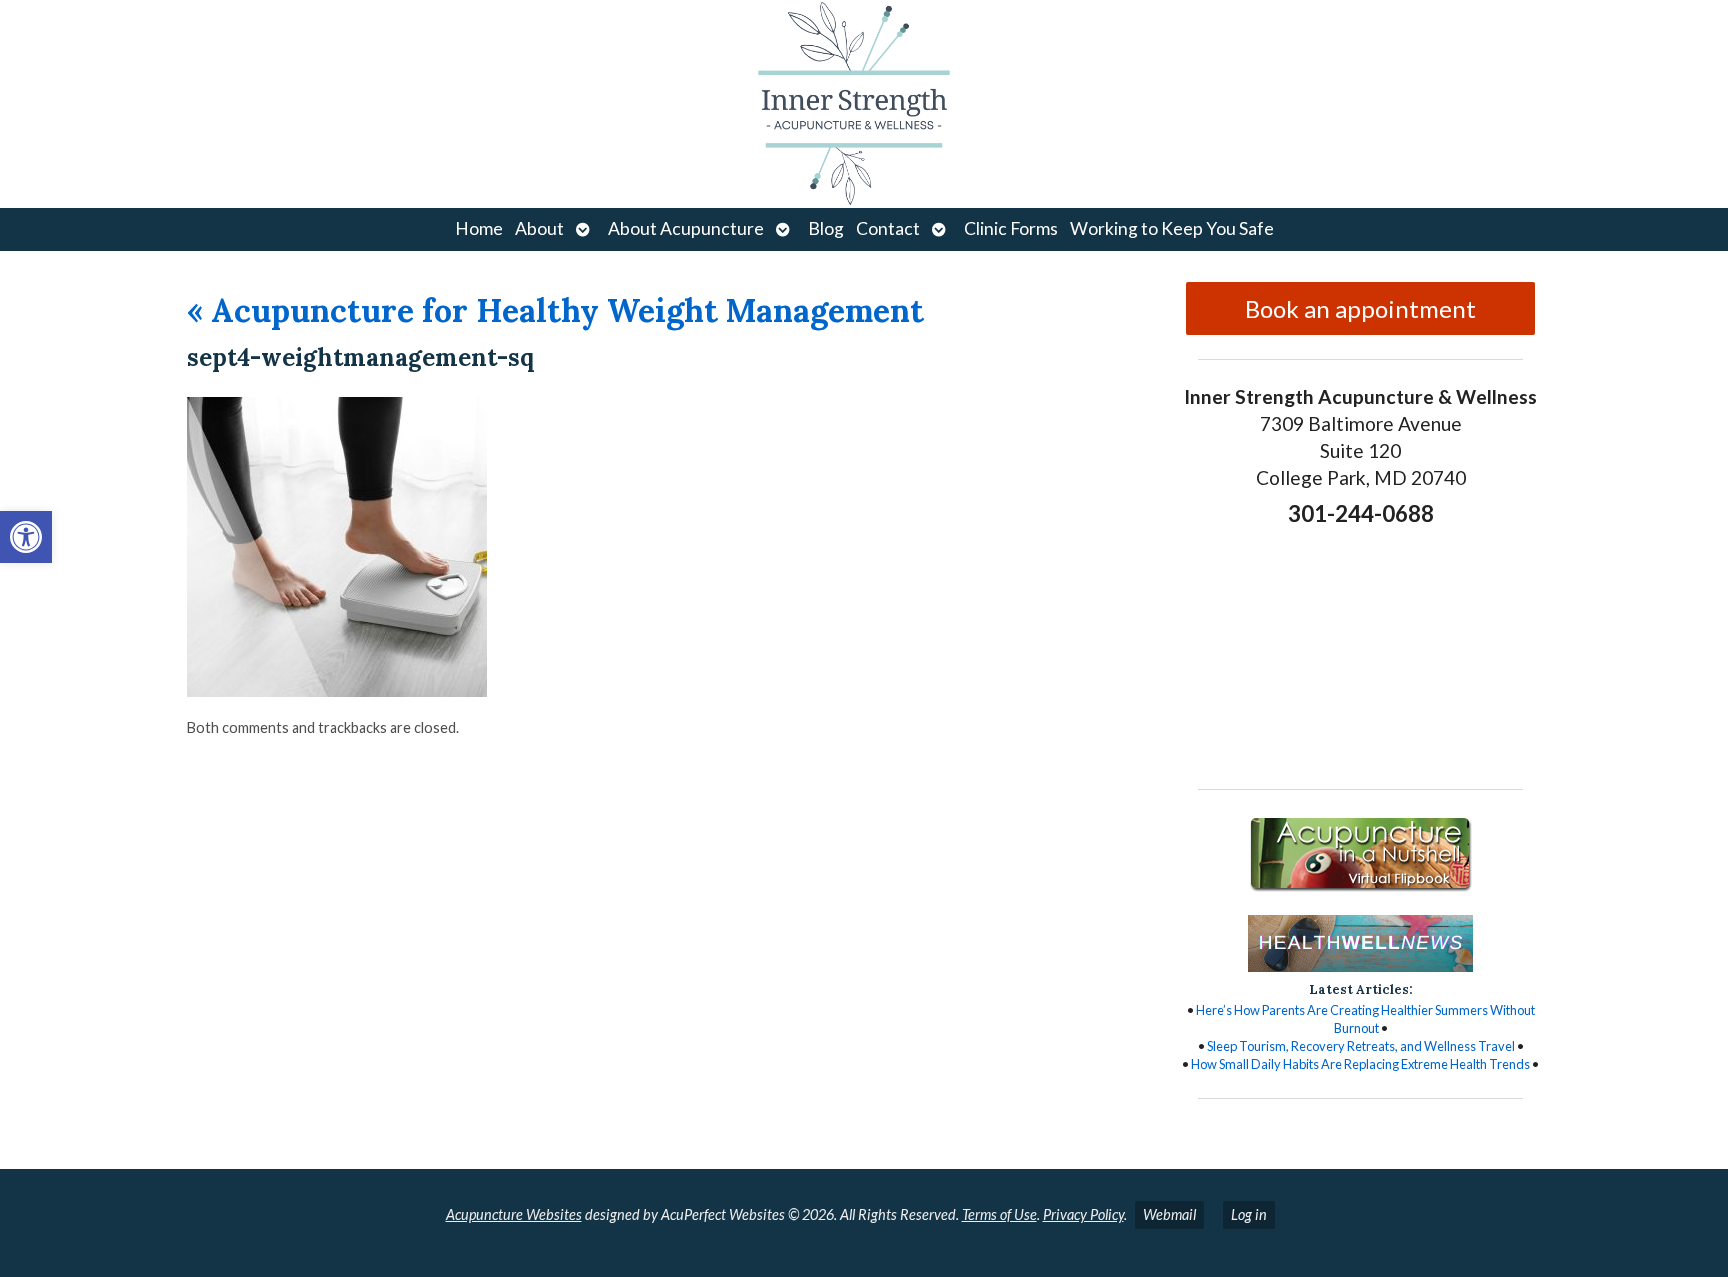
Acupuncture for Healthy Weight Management (555, 310)
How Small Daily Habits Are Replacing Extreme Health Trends (1360, 1064)
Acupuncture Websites (514, 1214)
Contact (888, 228)
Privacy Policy (1083, 1214)
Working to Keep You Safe (1172, 228)
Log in (1249, 1214)
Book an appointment (1360, 308)
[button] (26, 537)
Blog (826, 228)
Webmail (1169, 1214)
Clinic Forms (1011, 228)
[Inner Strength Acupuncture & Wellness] (864, 104)
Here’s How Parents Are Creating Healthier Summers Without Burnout (1365, 1019)
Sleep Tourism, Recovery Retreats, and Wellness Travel (1361, 1046)
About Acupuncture (686, 228)
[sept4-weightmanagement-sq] (337, 690)
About (539, 228)
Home (479, 228)
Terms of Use (999, 1214)
